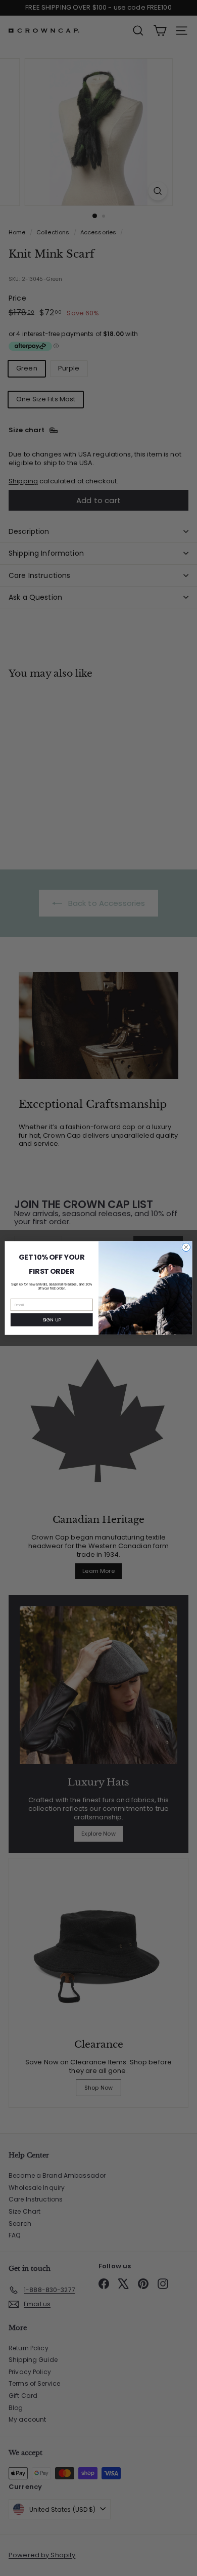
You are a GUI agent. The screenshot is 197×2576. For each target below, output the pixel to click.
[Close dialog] (186, 1247)
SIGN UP (52, 1320)
